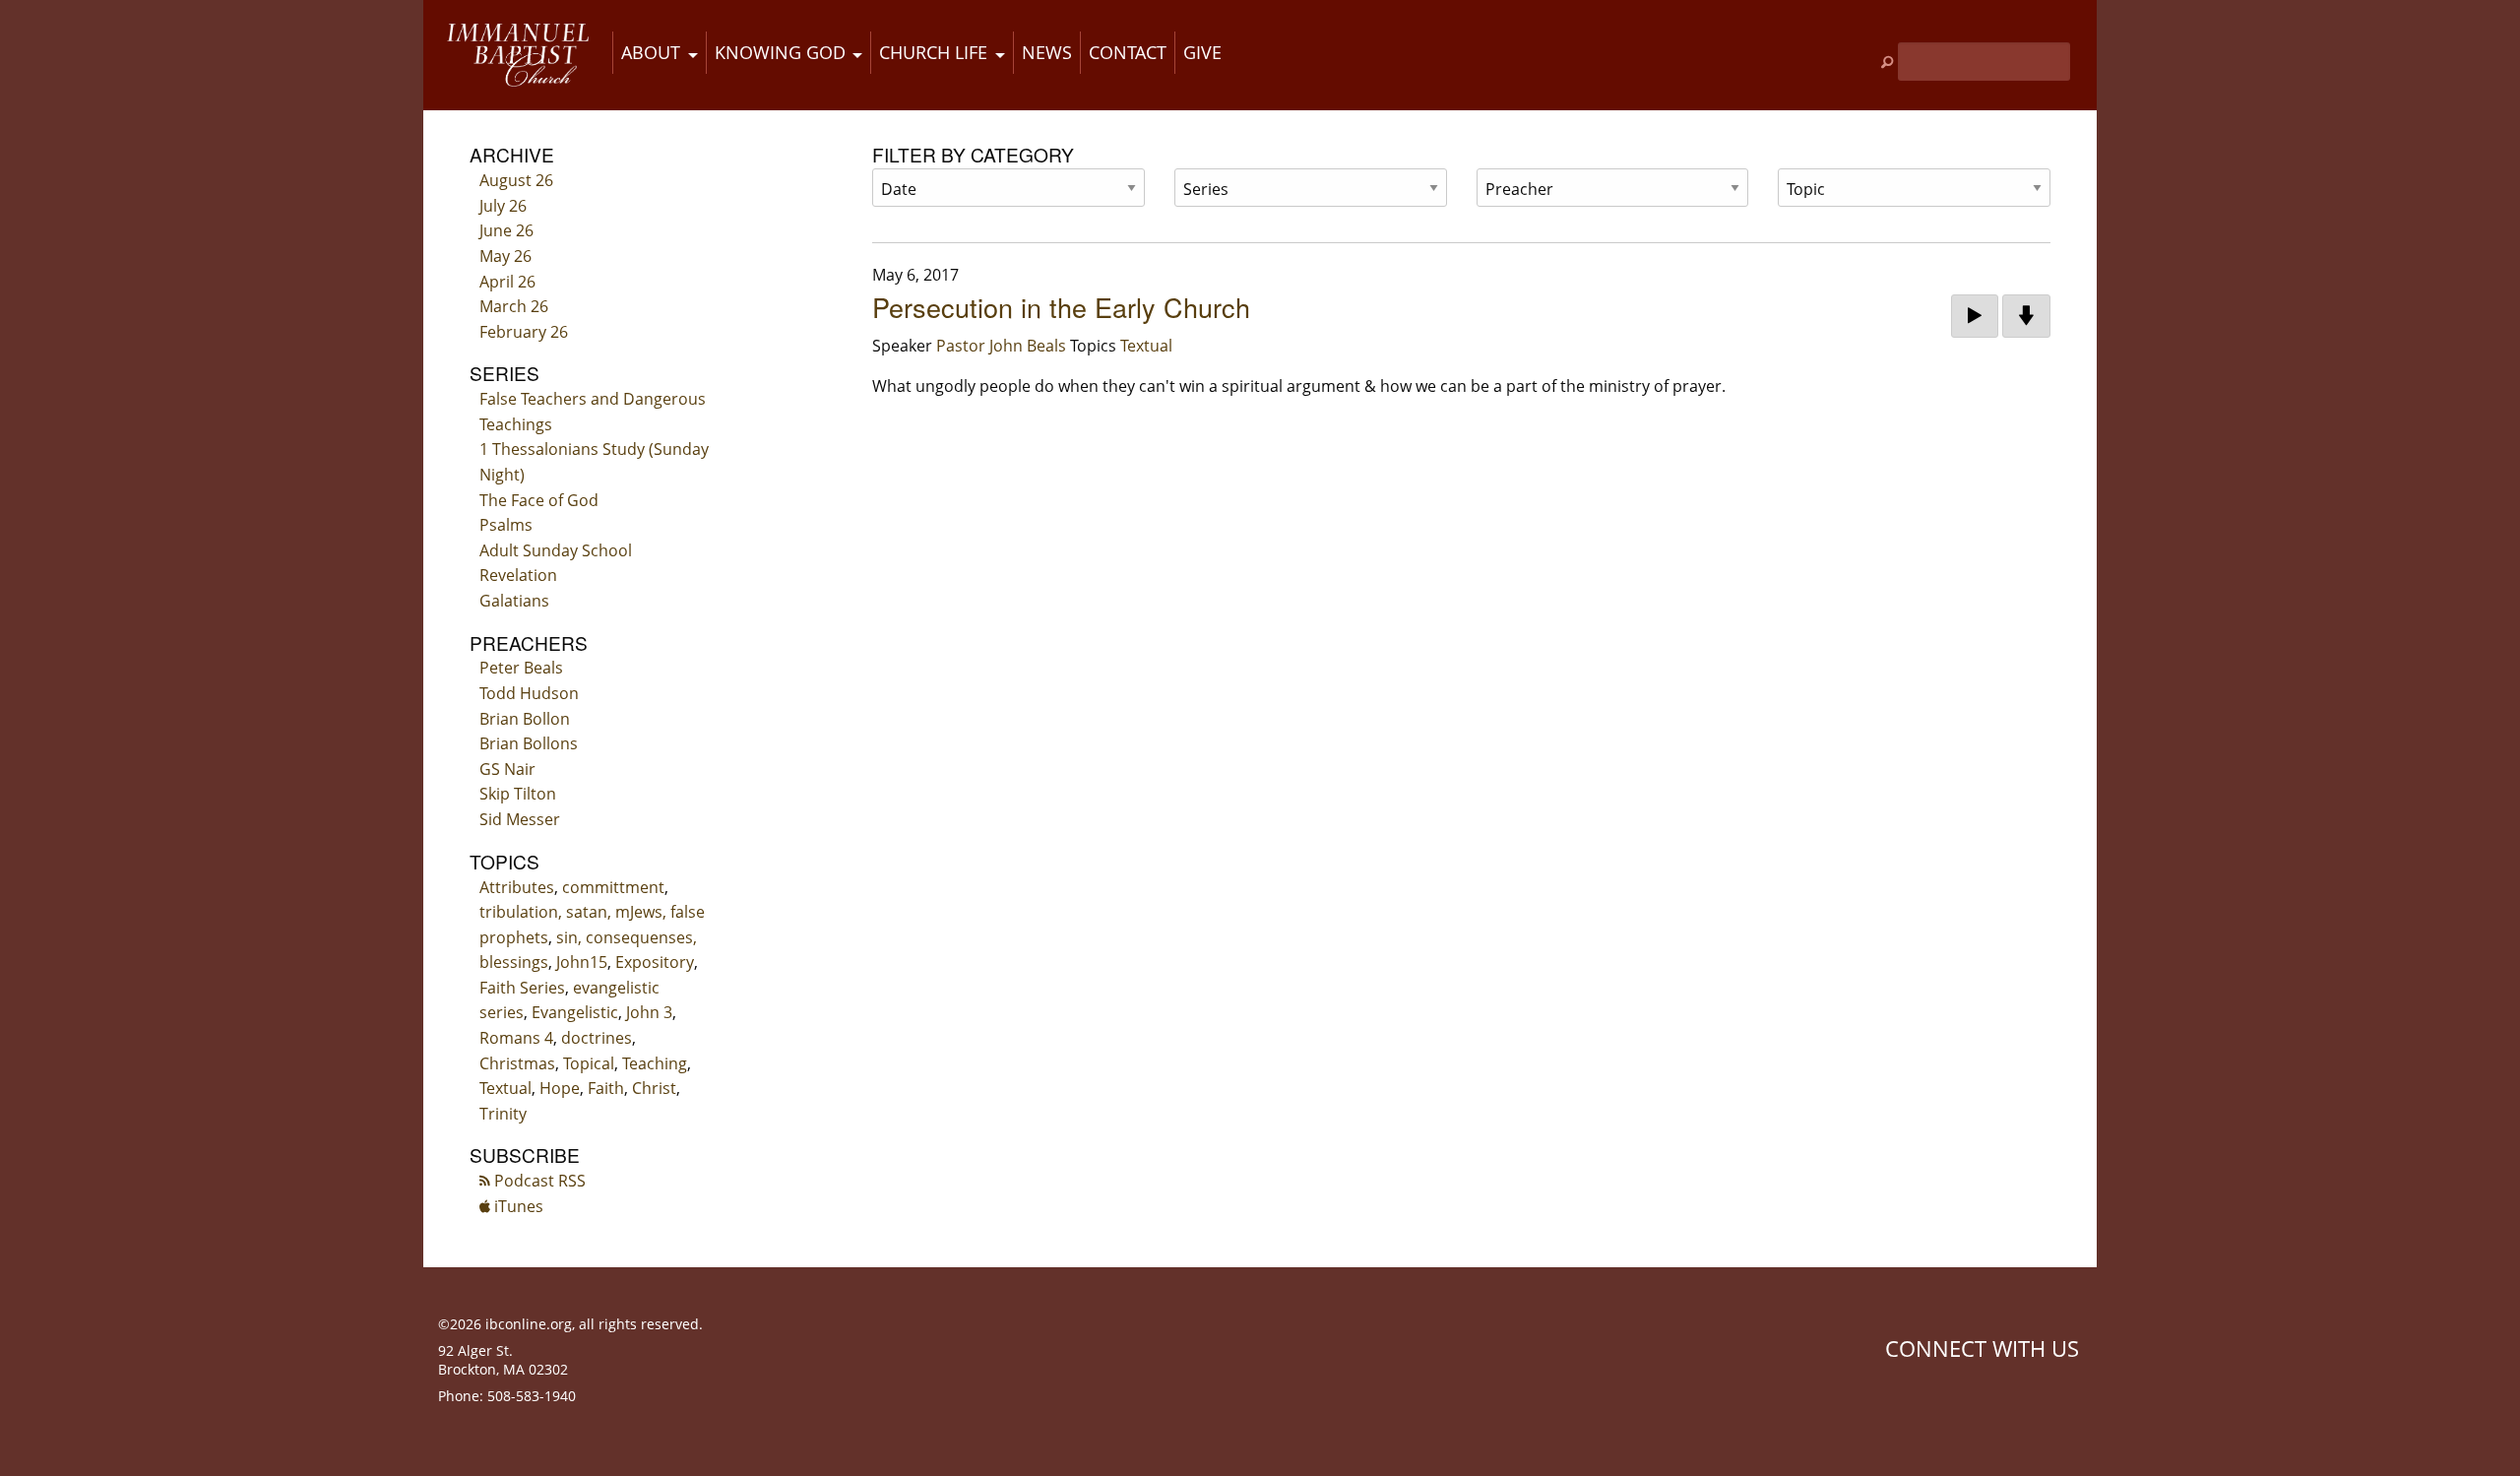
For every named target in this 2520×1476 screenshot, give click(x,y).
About (651, 52)
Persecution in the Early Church (1061, 307)
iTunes (517, 1206)
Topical (589, 1063)
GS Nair (507, 769)
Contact (1128, 52)
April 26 (507, 282)
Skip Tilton (518, 794)
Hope (560, 1088)
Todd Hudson (529, 693)
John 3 (649, 1012)
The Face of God (539, 500)
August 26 (516, 180)
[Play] (1975, 316)
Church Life (933, 52)
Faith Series (522, 988)
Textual (505, 1088)
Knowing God (780, 52)
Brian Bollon (525, 719)
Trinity (503, 1114)
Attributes (517, 887)
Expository (655, 962)
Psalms (506, 525)
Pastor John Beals (1001, 346)
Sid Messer (520, 819)
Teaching (655, 1063)
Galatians (514, 601)
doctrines (597, 1038)
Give (1202, 52)
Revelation (518, 575)
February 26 (524, 332)
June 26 (506, 230)
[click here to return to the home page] (518, 55)
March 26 (514, 306)
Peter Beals (521, 668)
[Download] (2026, 316)
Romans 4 (516, 1038)
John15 (582, 962)
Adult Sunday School (556, 550)
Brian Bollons (529, 743)
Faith (606, 1088)
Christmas (517, 1063)
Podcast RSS (538, 1181)
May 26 (505, 256)
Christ (654, 1088)
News (1047, 52)
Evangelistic (575, 1012)
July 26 (503, 206)
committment (613, 887)
